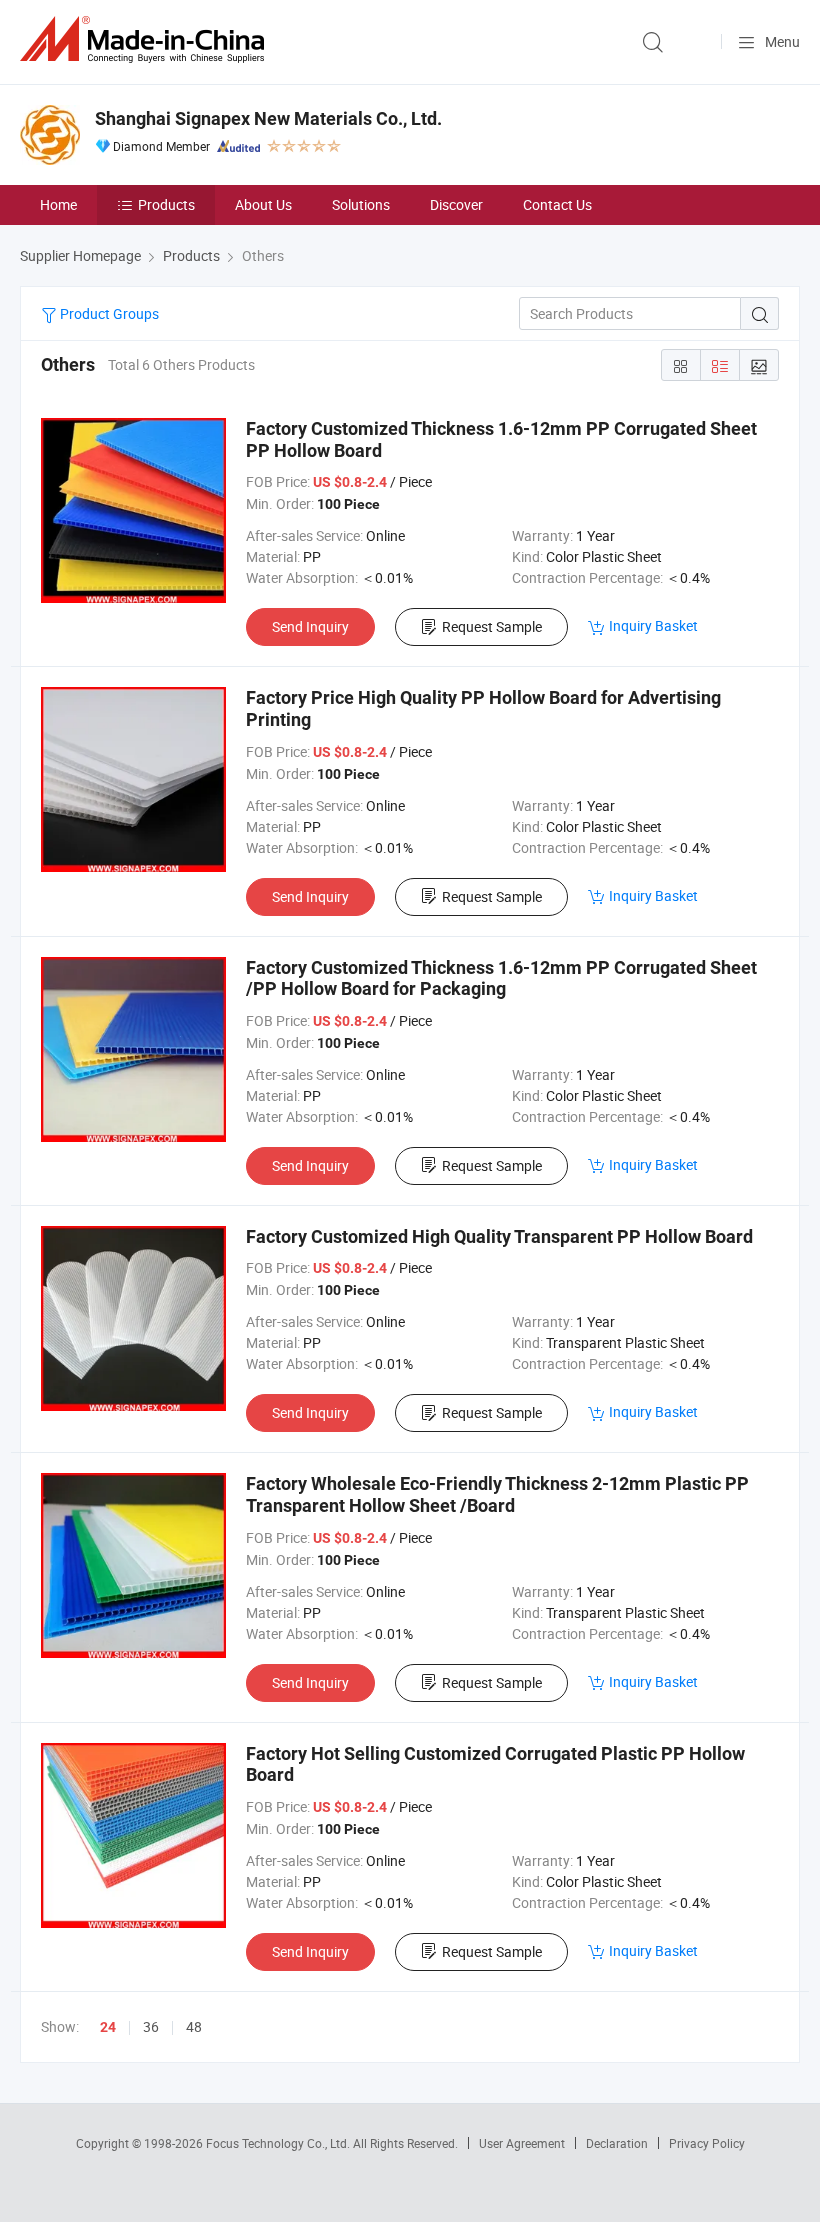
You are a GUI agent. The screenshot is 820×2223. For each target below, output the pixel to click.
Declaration (617, 2143)
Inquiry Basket (653, 625)
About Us (263, 204)
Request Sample (492, 626)
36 (151, 2026)
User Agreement (522, 2143)
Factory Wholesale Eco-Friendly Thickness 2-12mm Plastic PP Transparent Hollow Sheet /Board (497, 1494)
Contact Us (557, 204)
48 (194, 2026)
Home (58, 204)
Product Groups (108, 313)
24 (108, 2027)
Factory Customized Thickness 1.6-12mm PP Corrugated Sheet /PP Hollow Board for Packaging (501, 978)
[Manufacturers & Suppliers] (146, 39)
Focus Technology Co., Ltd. (279, 2143)
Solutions (361, 204)
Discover (456, 204)
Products (166, 204)
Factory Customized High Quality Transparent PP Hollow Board (499, 1236)
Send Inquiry (310, 626)
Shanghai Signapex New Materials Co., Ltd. (268, 118)
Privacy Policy (707, 2143)
